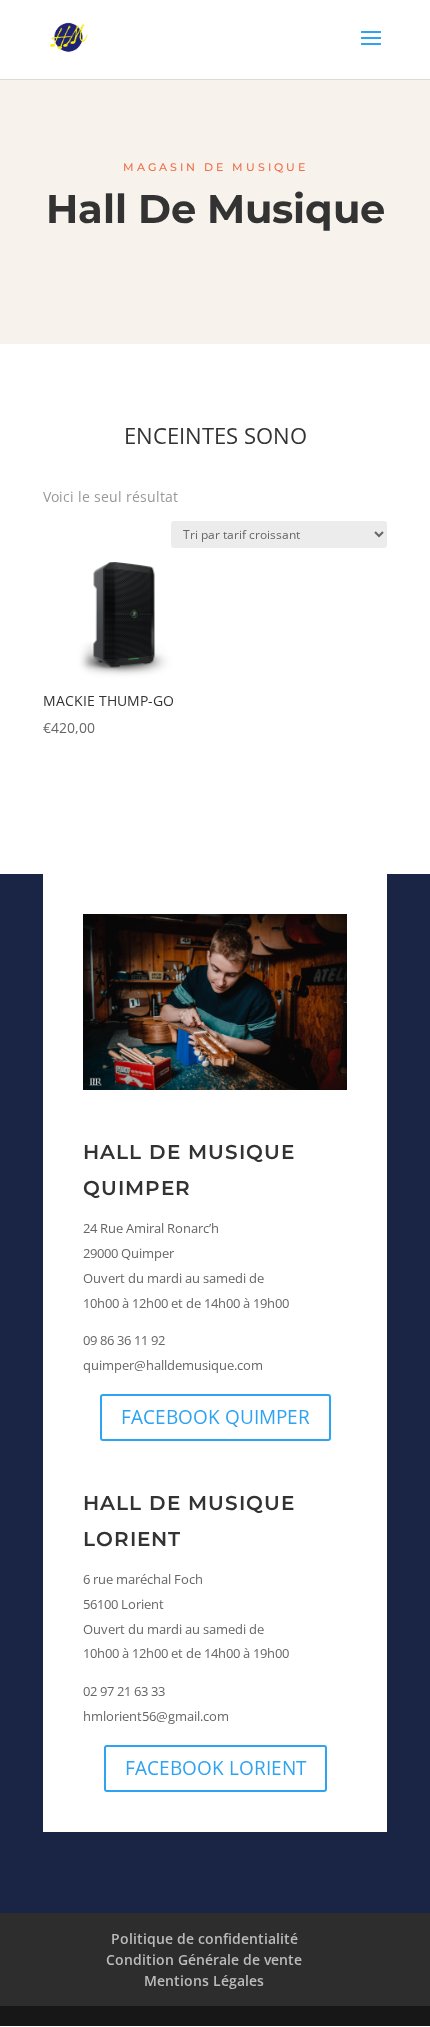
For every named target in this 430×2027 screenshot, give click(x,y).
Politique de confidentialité (204, 1938)
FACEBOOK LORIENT (215, 1768)
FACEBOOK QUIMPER (215, 1417)
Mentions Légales (204, 1980)
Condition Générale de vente (204, 1959)
